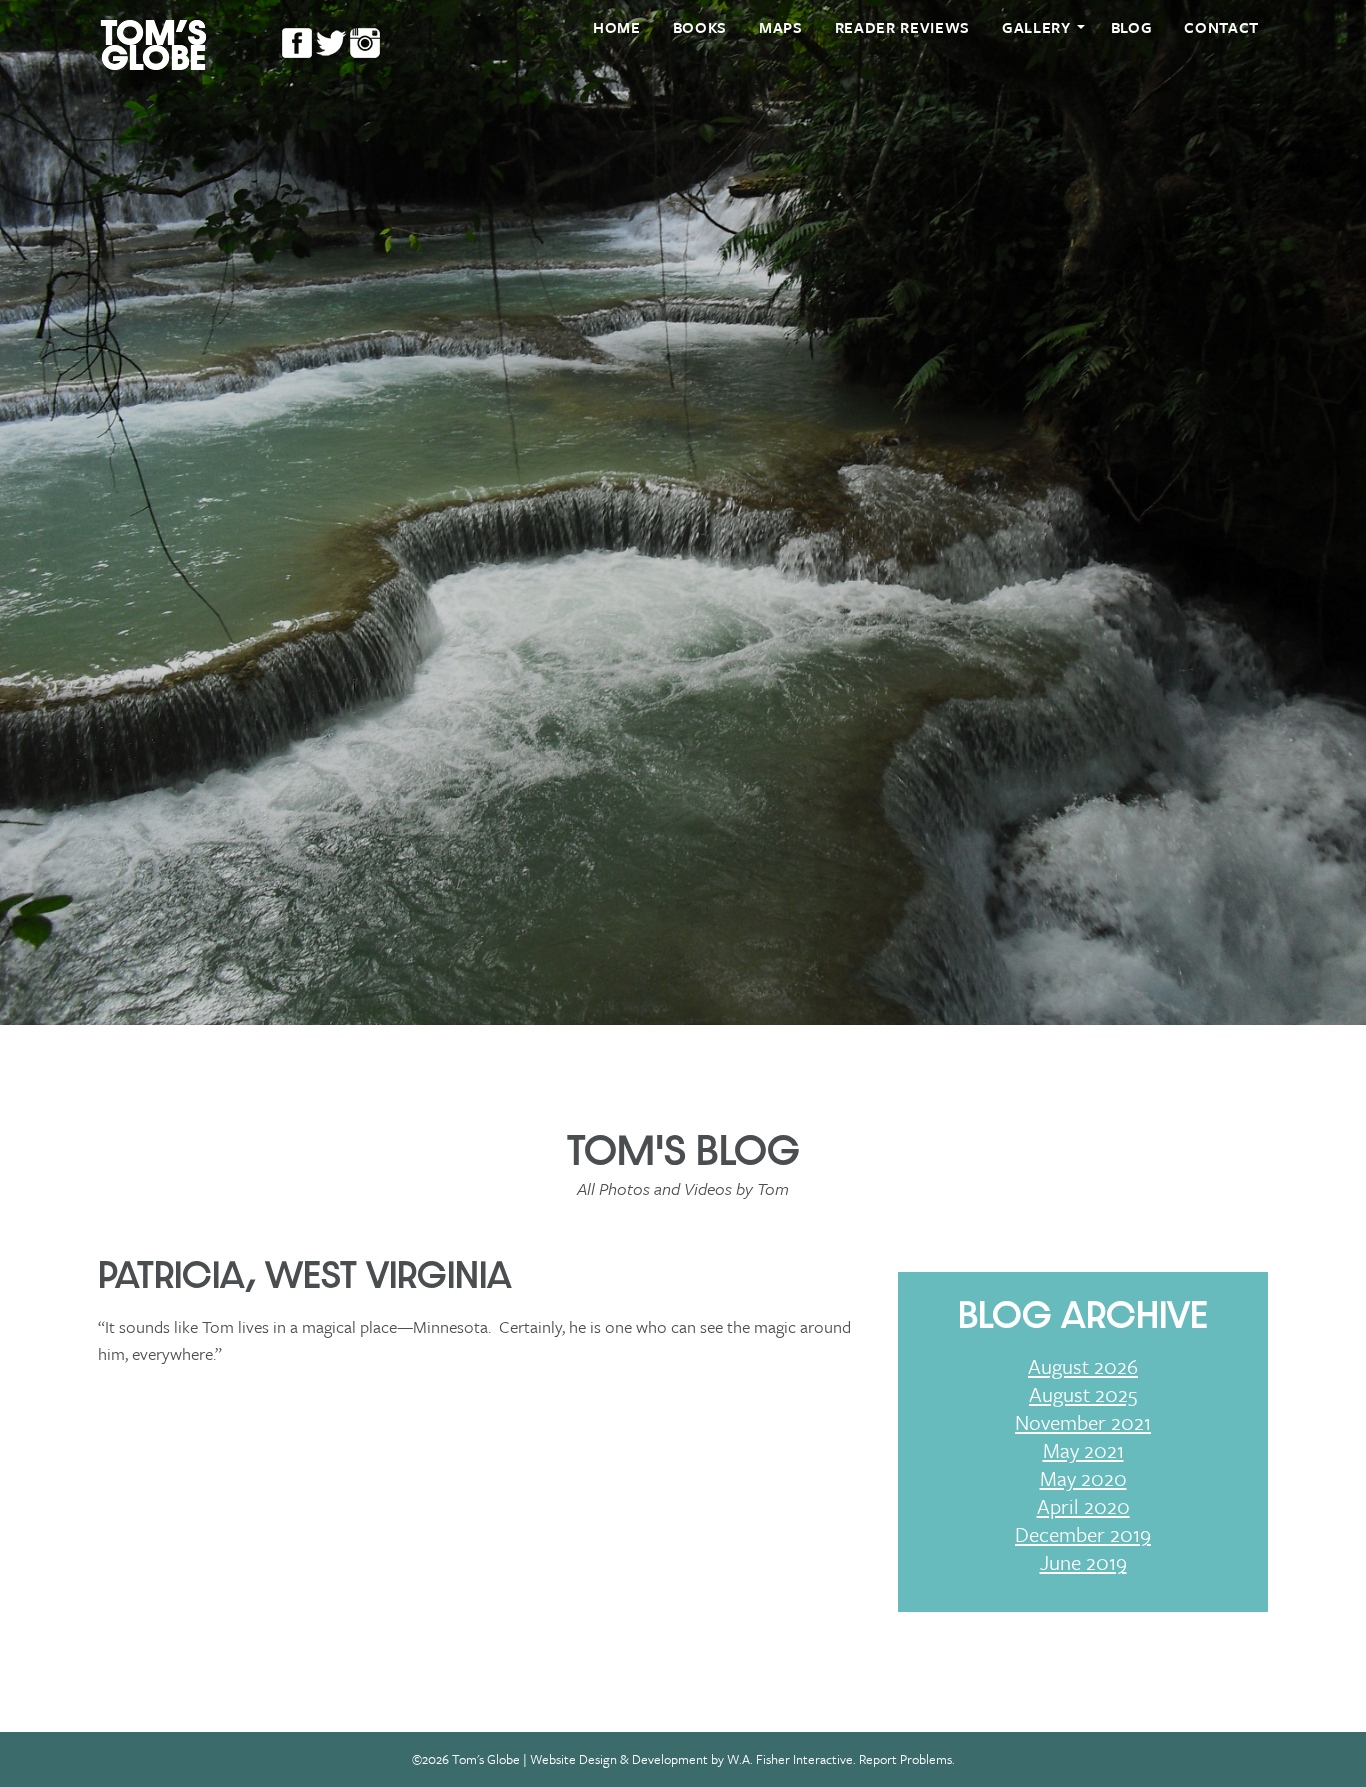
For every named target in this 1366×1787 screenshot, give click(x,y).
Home (617, 27)
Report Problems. (907, 1759)
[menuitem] (617, 27)
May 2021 (1083, 1450)
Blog (1132, 27)
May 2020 (1083, 1478)
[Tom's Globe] (153, 43)
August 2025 (1083, 1394)
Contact (1221, 27)
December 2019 (1083, 1534)
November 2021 (1083, 1422)
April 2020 (1083, 1506)
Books (700, 27)
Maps (781, 27)
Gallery (1036, 27)
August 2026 (1083, 1366)
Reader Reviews (902, 27)
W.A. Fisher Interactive (790, 1759)
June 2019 (1083, 1562)
